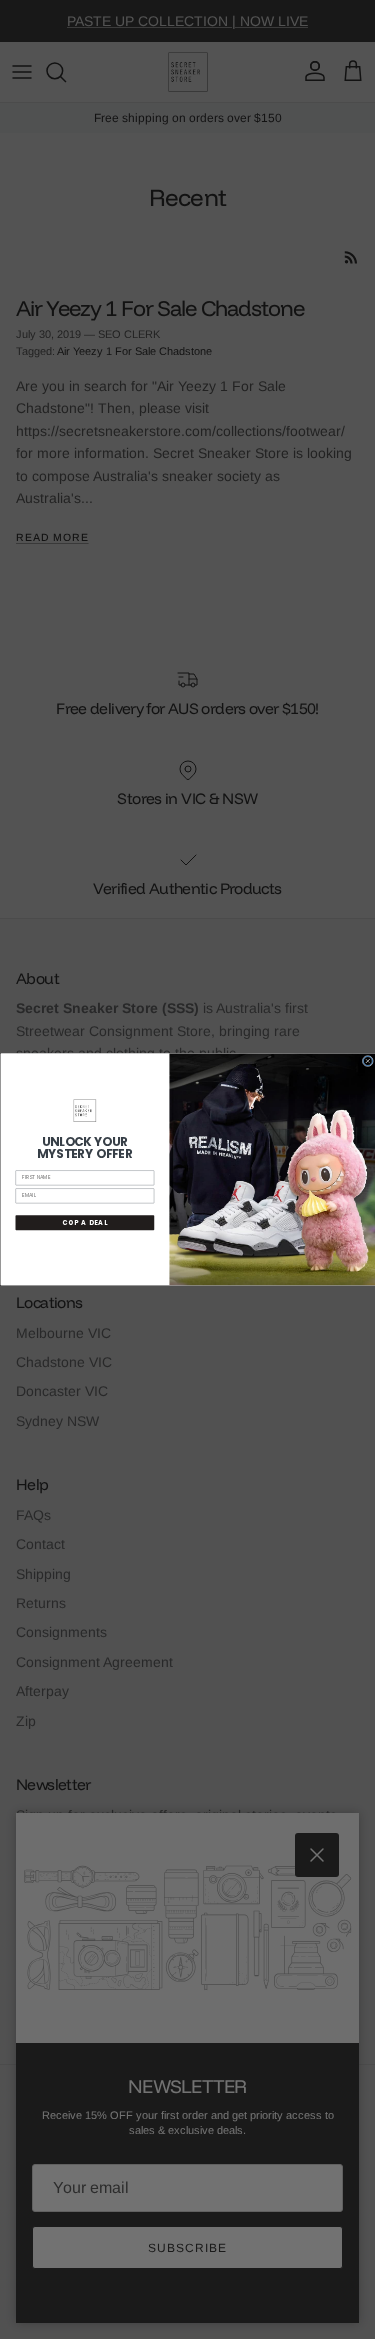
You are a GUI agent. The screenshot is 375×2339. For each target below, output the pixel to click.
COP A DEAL (85, 1222)
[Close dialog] (367, 1060)
